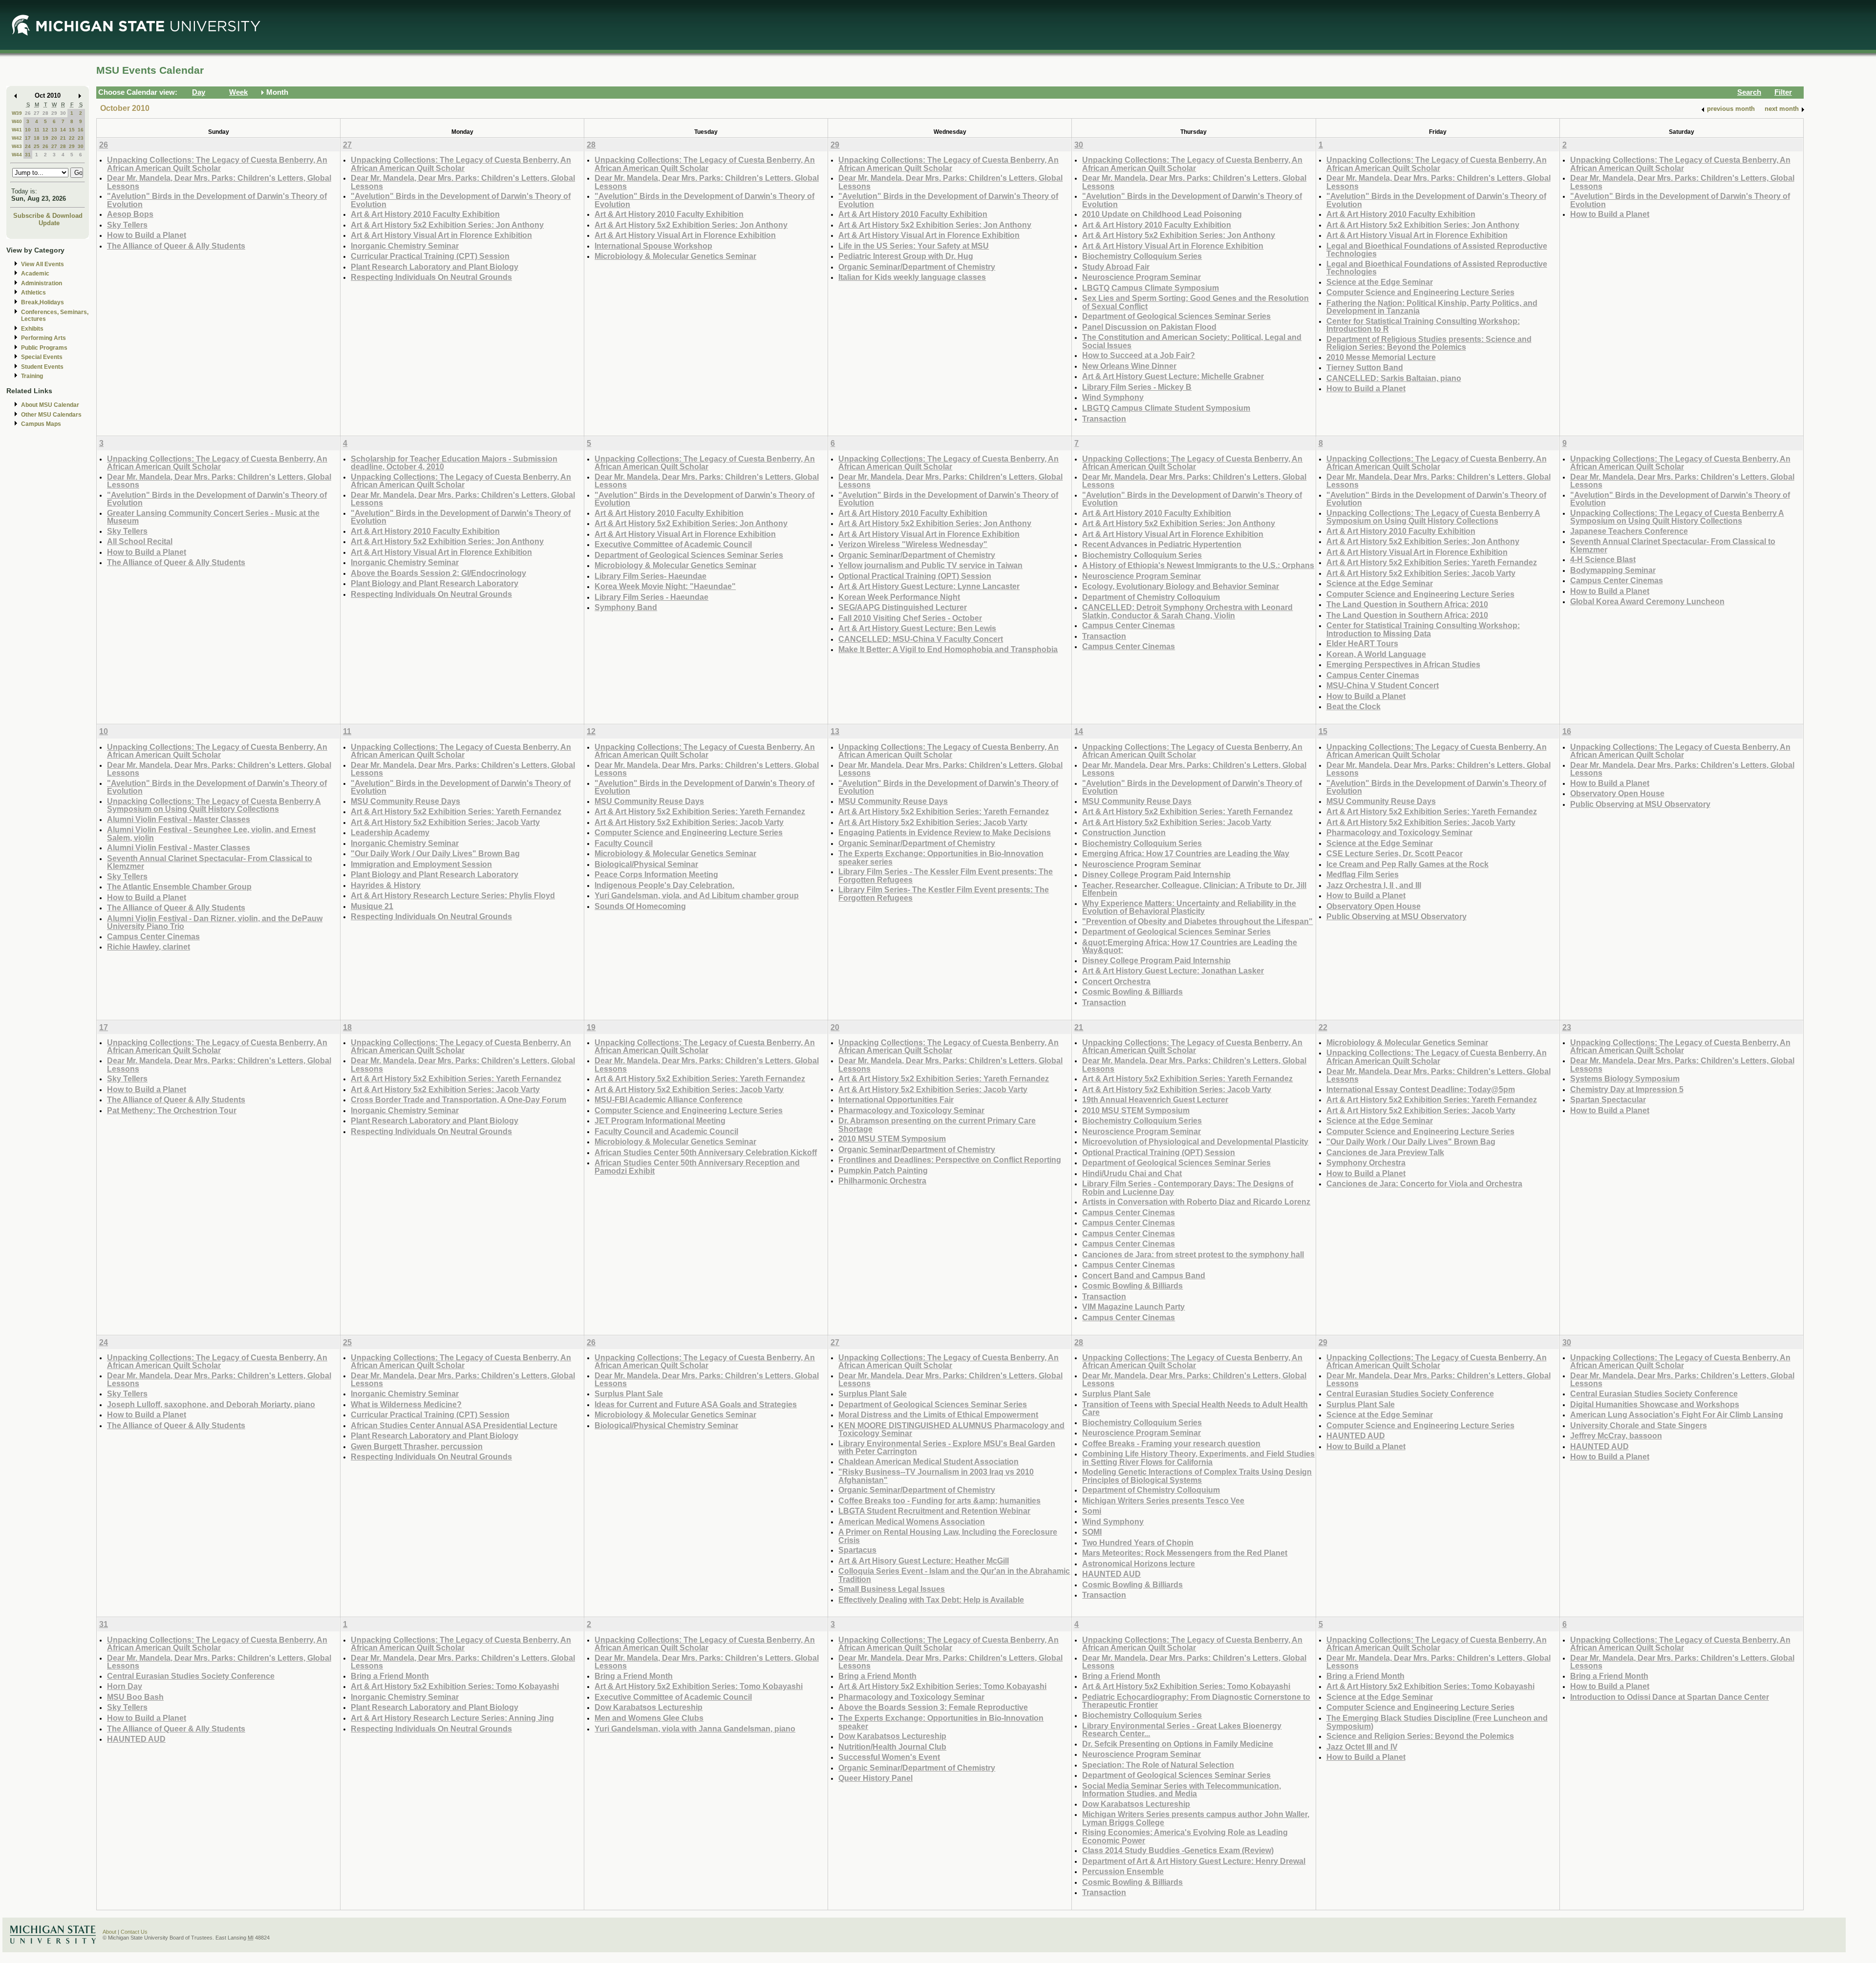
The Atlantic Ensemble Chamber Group (179, 887)
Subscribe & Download (48, 216)
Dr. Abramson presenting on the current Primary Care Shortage (937, 1125)
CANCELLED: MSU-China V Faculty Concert (921, 639)
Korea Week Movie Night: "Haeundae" (665, 586)
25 (37, 146)
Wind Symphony (1113, 397)
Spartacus (857, 1550)
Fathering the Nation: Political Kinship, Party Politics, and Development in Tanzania (1432, 307)
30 (63, 113)
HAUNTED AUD (1111, 1574)
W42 (17, 138)
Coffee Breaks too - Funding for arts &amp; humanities (939, 1500)
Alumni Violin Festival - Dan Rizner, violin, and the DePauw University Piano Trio (215, 922)
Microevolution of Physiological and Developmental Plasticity (1195, 1141)
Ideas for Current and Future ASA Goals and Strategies (696, 1404)
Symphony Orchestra (1366, 1162)
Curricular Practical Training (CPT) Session (430, 256)
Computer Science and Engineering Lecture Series (1420, 292)
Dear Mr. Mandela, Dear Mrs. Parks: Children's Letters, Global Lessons (219, 182)
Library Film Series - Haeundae (651, 597)
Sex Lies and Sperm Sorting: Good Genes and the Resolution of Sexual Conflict (1195, 302)
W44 (17, 155)
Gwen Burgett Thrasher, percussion (417, 1446)
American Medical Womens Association (912, 1521)
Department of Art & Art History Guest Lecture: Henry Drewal (1194, 1861)
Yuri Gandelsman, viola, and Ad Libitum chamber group (697, 895)
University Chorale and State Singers (1639, 1425)
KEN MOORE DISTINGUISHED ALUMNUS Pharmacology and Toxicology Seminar (951, 1429)
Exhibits (32, 329)
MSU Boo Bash (135, 1697)
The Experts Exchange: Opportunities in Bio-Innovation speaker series (941, 857)
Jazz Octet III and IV (1362, 1747)
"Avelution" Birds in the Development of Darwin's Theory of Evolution (217, 200)
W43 (17, 146)
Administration (42, 283)
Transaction (1104, 419)
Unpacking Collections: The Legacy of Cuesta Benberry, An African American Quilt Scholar (217, 164)
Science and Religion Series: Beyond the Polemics (1420, 1736)
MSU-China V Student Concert (1383, 685)
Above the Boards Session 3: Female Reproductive (933, 1707)
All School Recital (140, 541)
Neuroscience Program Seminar (1141, 277)
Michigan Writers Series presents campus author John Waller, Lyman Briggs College (1196, 1818)
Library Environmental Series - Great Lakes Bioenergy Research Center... (1182, 1730)
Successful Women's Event (889, 1757)
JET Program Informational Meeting (660, 1120)
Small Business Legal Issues (892, 1589)
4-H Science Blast (1603, 559)
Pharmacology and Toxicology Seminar (1399, 832)
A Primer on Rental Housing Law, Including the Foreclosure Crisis (948, 1536)
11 (37, 130)
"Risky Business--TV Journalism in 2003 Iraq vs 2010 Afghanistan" (936, 1476)
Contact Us (134, 1932)
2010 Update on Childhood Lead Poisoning (1162, 214)
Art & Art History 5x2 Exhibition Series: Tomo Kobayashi (455, 1686)
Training (32, 376)
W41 (17, 130)
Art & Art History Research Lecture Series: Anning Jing (452, 1718)
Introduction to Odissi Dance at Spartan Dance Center (1670, 1697)
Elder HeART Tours (1362, 643)
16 (81, 130)
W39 (17, 113)
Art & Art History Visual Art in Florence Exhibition (441, 235)
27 (37, 113)
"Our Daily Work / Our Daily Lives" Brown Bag (435, 853)
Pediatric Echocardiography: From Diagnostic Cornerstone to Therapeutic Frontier (1196, 1701)
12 (45, 130)
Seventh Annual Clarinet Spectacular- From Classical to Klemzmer (1673, 545)
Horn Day (125, 1686)
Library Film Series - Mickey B (1137, 387)
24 (28, 146)
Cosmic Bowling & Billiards (1132, 992)
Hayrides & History (386, 885)
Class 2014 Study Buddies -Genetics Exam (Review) (1178, 1850)
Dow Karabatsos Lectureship (649, 1707)
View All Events (43, 264)
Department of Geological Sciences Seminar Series (1176, 316)
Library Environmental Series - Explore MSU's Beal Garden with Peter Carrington (947, 1447)
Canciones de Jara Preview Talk (1385, 1152)
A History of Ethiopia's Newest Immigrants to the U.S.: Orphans (1198, 565)
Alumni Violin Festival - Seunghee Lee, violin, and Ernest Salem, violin (211, 834)
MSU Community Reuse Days (405, 801)
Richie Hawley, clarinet (149, 947)
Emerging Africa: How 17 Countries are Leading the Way (1186, 853)
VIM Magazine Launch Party (1133, 1307)
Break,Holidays (43, 302)
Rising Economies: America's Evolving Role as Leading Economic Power (1185, 1836)
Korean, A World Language (1376, 654)
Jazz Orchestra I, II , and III (1374, 885)
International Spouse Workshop (653, 246)
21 (63, 138)
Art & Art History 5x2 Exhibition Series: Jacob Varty (1421, 573)
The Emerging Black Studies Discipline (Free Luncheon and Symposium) (1437, 1722)
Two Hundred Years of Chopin (1138, 1542)
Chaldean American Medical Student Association (928, 1461)
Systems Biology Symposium (1625, 1078)
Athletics (33, 293)
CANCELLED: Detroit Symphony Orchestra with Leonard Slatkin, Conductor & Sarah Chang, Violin (1187, 611)
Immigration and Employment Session (421, 864)
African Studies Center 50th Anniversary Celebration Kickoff (706, 1152)
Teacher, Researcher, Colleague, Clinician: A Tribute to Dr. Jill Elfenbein (1194, 889)
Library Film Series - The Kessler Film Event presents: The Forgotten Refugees (946, 876)
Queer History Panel (875, 1778)
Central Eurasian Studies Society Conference (1410, 1393)
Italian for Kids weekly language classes (912, 277)
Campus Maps (41, 424)
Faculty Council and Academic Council (666, 1131)
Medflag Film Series (1363, 874)
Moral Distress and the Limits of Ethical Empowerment (938, 1414)
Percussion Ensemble (1123, 1871)
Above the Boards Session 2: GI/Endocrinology (438, 573)
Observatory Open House (1374, 906)
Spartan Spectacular (1608, 1099)
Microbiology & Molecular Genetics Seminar (675, 256)
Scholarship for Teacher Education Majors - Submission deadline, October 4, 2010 (454, 463)
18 (37, 138)
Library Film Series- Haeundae (650, 576)
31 (28, 155)
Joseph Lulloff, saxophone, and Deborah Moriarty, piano (211, 1404)
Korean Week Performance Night (899, 597)
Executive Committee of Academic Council (673, 544)
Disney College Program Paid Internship (1156, 874)
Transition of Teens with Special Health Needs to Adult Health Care (1195, 1408)
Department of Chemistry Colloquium (1151, 597)
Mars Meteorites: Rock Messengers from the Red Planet (1185, 1553)
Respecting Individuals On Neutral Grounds (431, 277)
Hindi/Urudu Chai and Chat (1132, 1173)
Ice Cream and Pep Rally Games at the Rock (1407, 864)
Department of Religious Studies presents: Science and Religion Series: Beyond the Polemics (1429, 343)
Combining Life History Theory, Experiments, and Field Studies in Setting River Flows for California (1198, 1458)
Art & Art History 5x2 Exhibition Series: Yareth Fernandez (1432, 562)
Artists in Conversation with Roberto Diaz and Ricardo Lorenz (1196, 1202)
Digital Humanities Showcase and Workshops (1655, 1404)
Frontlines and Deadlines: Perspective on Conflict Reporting (950, 1160)
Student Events (42, 367)
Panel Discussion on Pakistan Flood (1149, 327)
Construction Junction (1124, 832)
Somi (1092, 1511)
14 (63, 130)
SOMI (1092, 1532)
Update (49, 223)
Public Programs (44, 348)
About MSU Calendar (50, 405)
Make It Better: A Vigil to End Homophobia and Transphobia (948, 649)
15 (72, 130)
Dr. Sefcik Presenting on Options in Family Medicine (1178, 1744)
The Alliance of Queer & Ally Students (176, 246)
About (109, 1932)
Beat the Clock (1354, 706)
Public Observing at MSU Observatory (1396, 916)
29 (54, 113)
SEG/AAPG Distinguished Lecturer (903, 607)
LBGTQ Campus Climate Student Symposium (1166, 408)
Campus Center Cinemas (1129, 625)
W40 (17, 121)
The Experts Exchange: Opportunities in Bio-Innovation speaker (941, 1722)
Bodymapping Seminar (1613, 570)
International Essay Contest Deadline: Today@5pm (1421, 1089)
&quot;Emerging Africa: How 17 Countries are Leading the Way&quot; (1190, 946)
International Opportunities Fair (896, 1099)
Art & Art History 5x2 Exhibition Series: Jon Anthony (447, 225)
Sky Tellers (127, 225)
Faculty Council (624, 843)
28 (45, 113)
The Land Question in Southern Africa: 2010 (1407, 604)
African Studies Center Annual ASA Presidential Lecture (454, 1425)
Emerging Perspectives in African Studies (1403, 664)
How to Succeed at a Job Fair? (1139, 355)
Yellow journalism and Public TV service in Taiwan (930, 565)
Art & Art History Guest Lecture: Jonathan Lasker (1173, 971)
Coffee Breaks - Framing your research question (1171, 1443)
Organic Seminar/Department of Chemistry (917, 267)
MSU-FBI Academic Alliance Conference (669, 1099)
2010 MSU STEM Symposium (892, 1139)
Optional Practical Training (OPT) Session (915, 576)
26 (28, 113)
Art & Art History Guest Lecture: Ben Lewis (917, 628)
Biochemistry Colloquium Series (1142, 256)
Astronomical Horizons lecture (1139, 1563)
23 (81, 138)
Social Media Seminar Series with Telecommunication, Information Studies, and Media (1182, 1790)
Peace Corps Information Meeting (656, 874)
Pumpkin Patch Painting (883, 1170)
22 (72, 138)
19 (45, 138)
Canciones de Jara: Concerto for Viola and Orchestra (1424, 1183)
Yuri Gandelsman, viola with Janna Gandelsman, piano (695, 1729)
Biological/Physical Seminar (646, 864)
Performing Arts (43, 338)
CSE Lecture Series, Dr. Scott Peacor (1395, 853)
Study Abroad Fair (1116, 267)
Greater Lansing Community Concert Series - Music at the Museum (213, 517)
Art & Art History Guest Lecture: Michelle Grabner (1173, 376)
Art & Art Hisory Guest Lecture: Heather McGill (924, 1561)
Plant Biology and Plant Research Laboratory (435, 583)
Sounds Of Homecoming (640, 906)
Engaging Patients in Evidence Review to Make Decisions (945, 832)
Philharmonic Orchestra (882, 1181)
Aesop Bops (130, 214)
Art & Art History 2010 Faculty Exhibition (425, 214)
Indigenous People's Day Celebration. (664, 885)
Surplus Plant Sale (629, 1393)
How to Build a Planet (147, 235)
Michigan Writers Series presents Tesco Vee (1163, 1500)
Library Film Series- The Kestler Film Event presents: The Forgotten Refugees (944, 894)
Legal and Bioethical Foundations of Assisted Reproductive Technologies (1437, 250)
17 (28, 138)
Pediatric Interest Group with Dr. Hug (906, 256)
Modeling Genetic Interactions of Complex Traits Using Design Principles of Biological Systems (1197, 1476)
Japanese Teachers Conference (1629, 531)
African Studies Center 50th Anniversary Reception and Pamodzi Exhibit (697, 1167)
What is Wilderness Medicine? (406, 1404)
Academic (35, 274)
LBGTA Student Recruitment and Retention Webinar (934, 1511)
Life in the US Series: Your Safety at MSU (914, 246)
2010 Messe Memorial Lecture (1381, 357)
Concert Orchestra (1116, 981)
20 (54, 138)
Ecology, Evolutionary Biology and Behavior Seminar (1181, 586)
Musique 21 (372, 906)
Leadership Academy (390, 832)
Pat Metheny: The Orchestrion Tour (172, 1110)
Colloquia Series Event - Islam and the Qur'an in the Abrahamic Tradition (954, 1575)
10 (28, 130)
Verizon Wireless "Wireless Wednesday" (913, 544)
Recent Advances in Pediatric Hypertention (1162, 544)
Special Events (42, 357)
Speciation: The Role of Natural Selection (1158, 1765)
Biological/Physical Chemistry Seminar (666, 1425)
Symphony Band (626, 607)
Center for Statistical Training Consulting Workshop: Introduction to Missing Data (1423, 629)
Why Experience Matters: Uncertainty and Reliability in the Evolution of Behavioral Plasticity (1189, 907)
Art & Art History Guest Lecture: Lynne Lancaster (929, 586)
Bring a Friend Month (390, 1676)
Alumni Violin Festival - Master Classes (179, 819)
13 (54, 130)
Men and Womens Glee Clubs (649, 1718)
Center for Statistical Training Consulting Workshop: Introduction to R (1423, 325)
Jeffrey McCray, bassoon (1616, 1435)
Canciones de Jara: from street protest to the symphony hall (1193, 1254)
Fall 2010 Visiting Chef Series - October (910, 618)
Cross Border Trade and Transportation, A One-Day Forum (458, 1099)
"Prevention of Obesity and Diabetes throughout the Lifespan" (1197, 921)
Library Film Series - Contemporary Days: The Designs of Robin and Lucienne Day (1188, 1188)
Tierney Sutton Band (1365, 367)
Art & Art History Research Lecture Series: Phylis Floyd (453, 895)
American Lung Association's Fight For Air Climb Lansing (1677, 1414)
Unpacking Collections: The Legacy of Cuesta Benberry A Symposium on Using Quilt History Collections (1433, 517)
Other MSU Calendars (51, 415)
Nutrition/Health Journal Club (892, 1747)
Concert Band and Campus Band (1144, 1275)
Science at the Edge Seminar (1380, 282)
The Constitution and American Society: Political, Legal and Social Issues (1192, 341)
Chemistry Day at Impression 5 (1627, 1089)
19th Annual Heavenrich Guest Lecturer (1155, 1099)
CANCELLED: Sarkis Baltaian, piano (1394, 378)
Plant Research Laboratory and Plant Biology (435, 267)
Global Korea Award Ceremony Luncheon (1647, 601)
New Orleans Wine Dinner (1129, 366)
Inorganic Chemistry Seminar (405, 246)
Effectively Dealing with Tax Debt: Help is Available (931, 1600)
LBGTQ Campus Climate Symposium (1151, 288)
